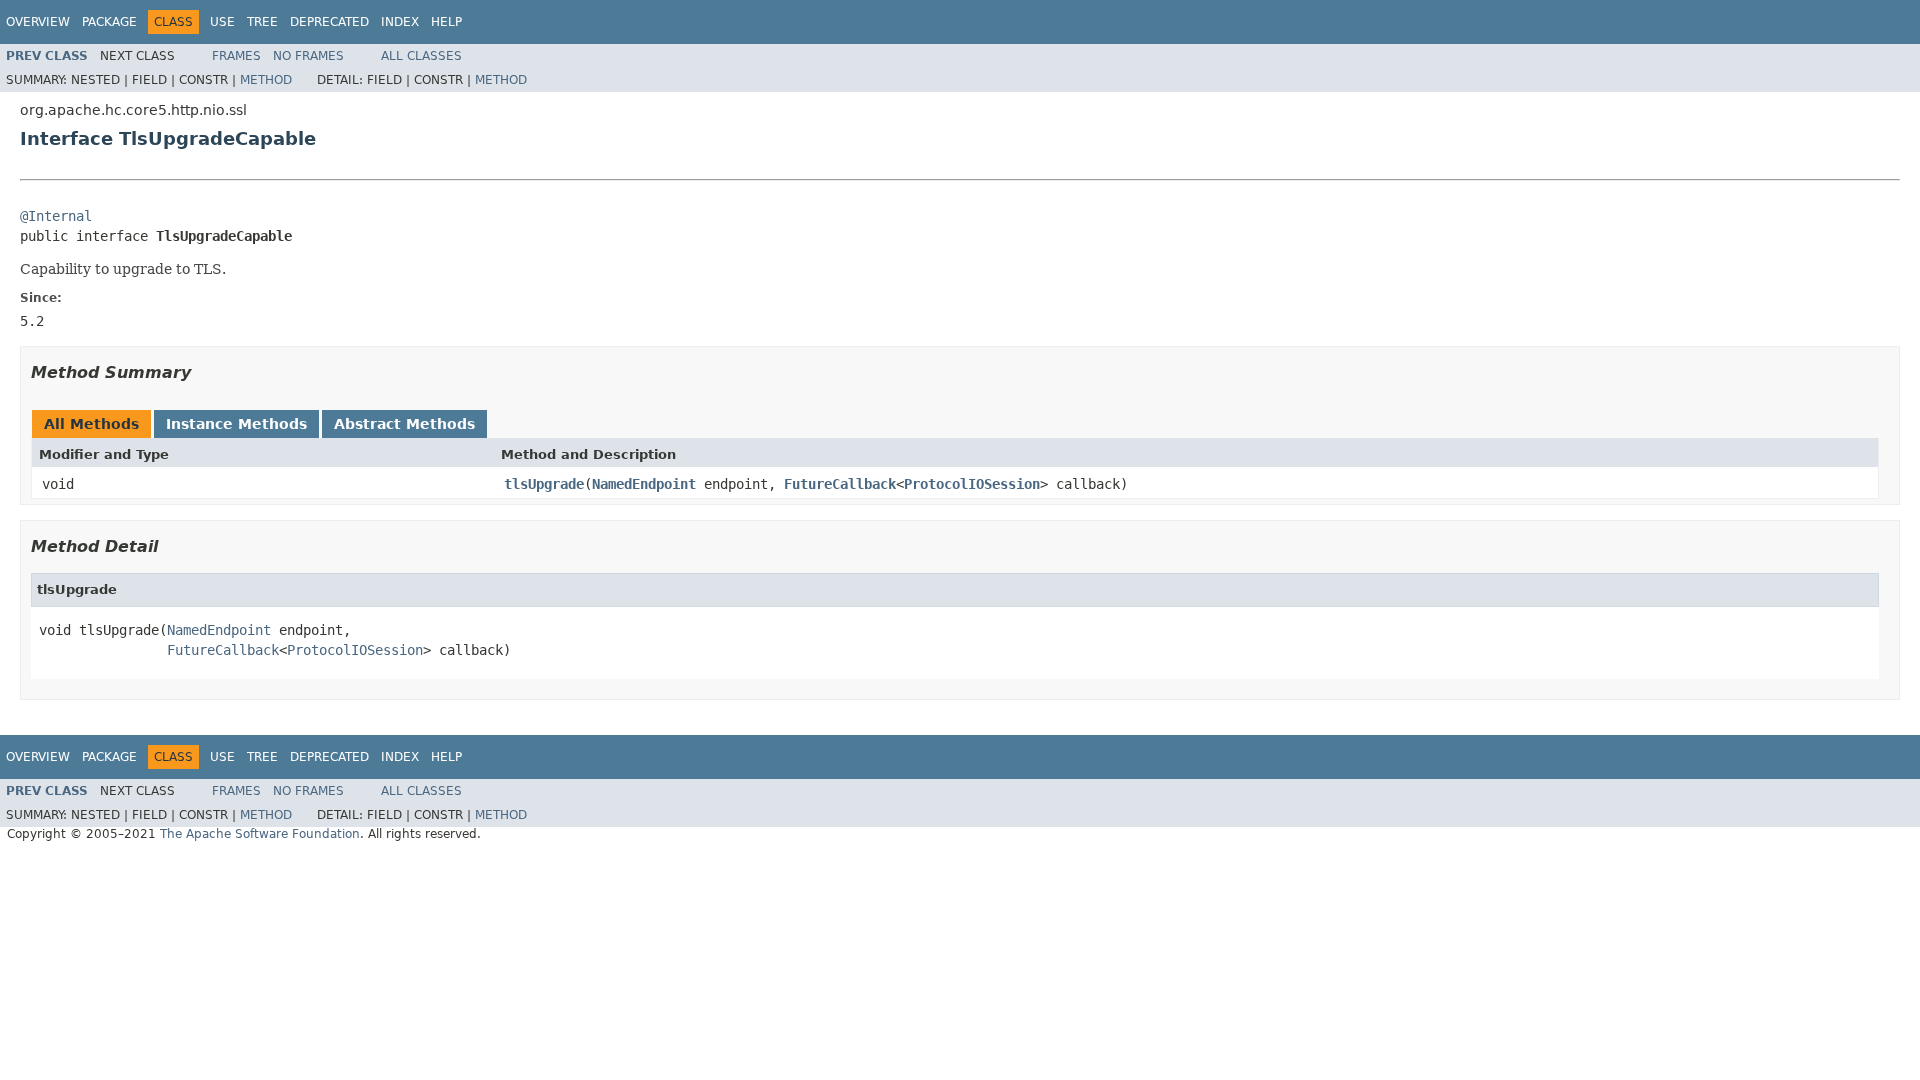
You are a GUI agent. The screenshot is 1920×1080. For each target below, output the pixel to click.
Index (400, 22)
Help (446, 22)
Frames (236, 56)
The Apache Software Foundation (260, 834)
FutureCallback (840, 484)
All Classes (421, 56)
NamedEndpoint (644, 484)
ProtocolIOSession (972, 484)
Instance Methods (236, 424)
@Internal (56, 216)
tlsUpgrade (544, 484)
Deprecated (329, 22)
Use (222, 22)
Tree (262, 22)
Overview (38, 22)
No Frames (308, 56)
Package (109, 22)
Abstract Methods (404, 424)
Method (266, 80)
